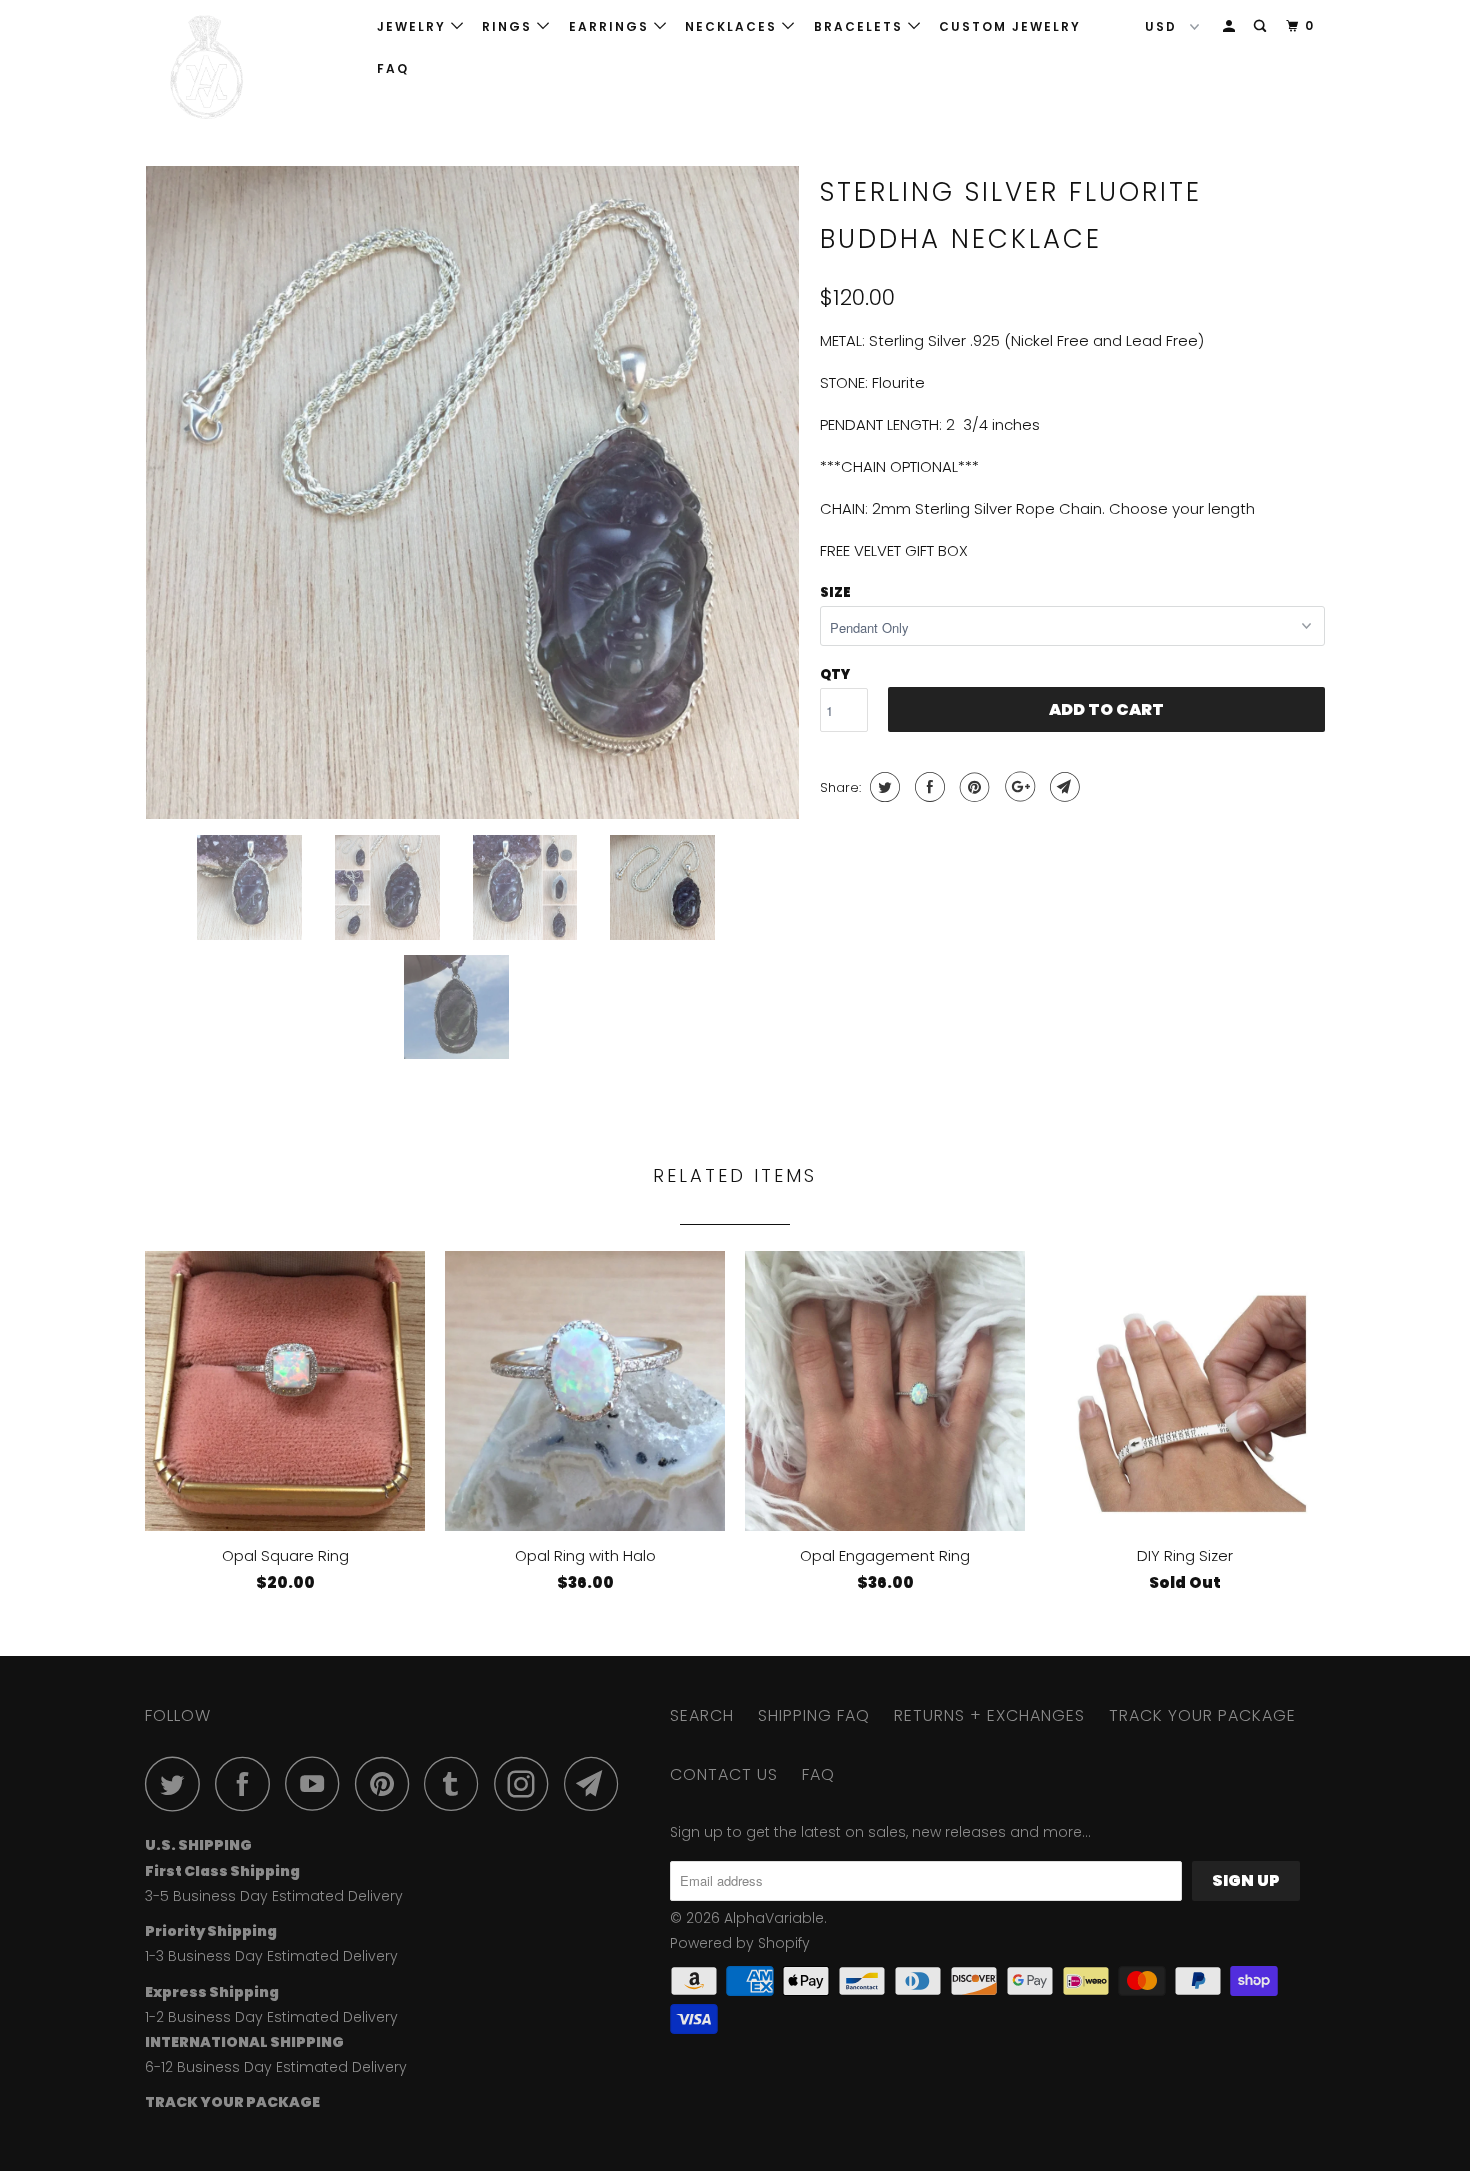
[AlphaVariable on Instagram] (527, 1783)
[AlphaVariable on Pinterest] (387, 1783)
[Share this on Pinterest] (972, 787)
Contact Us (724, 1774)
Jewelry (414, 26)
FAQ (393, 68)
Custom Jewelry (1010, 26)
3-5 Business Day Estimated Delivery (274, 1896)
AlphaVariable (774, 1918)
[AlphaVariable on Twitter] (178, 1783)
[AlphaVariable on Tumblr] (457, 1783)
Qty (835, 674)
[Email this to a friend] (1062, 787)
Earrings (611, 26)
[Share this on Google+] (1017, 787)
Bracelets (861, 26)
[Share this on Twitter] (882, 787)
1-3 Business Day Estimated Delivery (271, 1956)
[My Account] (1231, 26)
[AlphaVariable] (247, 67)
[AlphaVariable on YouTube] (318, 1783)
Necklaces (733, 26)
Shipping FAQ (814, 1715)
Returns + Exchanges (989, 1715)
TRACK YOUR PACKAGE (1202, 1715)
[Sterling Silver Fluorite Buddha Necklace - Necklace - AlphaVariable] (472, 492)
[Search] (1262, 26)
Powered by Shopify (740, 1943)
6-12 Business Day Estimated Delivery (276, 2067)
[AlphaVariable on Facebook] (248, 1783)
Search (702, 1715)
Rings (509, 26)
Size (835, 592)
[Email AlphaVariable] (597, 1783)
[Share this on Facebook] (927, 787)
